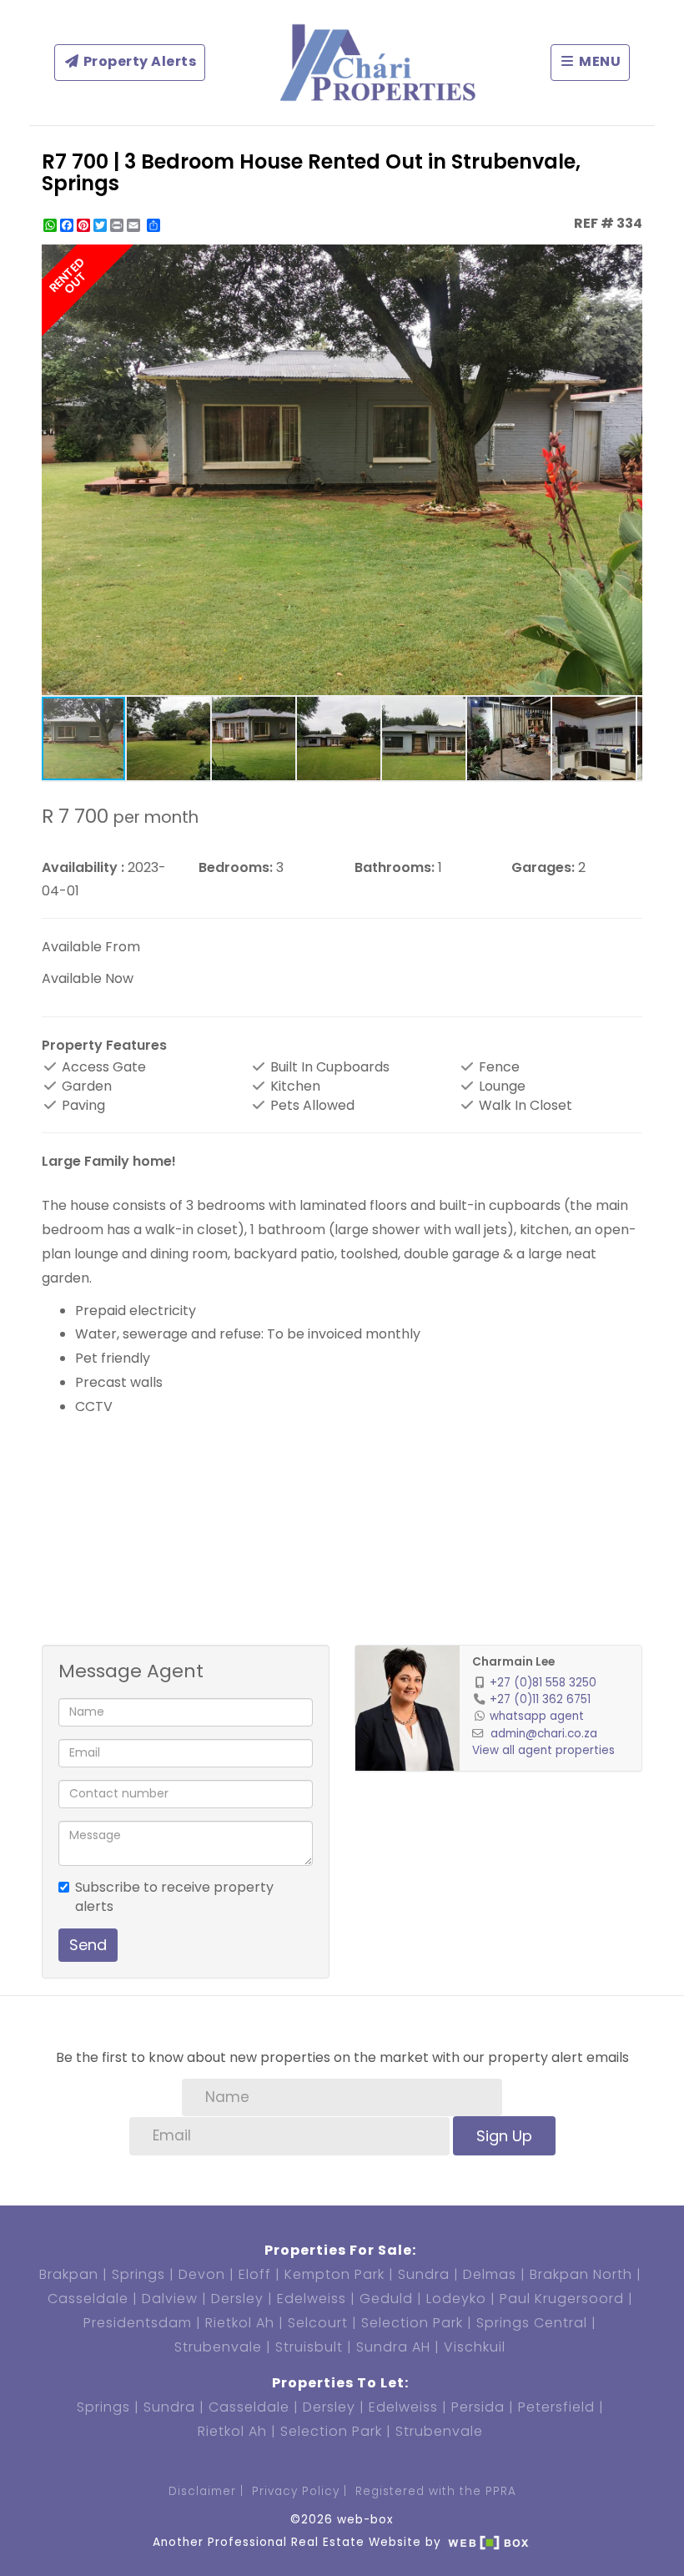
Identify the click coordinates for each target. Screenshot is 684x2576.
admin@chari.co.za (544, 1734)
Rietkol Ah (240, 2323)
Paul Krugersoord (562, 2299)
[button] (627, 260)
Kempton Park (334, 2274)
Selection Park (412, 2323)
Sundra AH (393, 2347)
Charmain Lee (513, 1662)
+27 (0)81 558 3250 (543, 1683)
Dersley (237, 2299)
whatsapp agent (537, 1716)
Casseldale (88, 2299)
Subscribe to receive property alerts (174, 1897)
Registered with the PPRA (436, 2491)
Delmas (490, 2274)
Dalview (170, 2299)
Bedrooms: (236, 868)
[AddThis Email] (135, 225)
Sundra (424, 2274)
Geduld (386, 2299)
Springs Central (532, 2323)
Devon (202, 2274)
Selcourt (318, 2323)
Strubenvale (218, 2347)
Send (88, 1945)
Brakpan (69, 2274)
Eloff (255, 2274)
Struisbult (309, 2347)
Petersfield (556, 2407)
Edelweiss (312, 2299)
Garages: (543, 868)
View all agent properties (543, 1750)
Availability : (83, 868)
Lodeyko (456, 2299)
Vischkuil (475, 2347)
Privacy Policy (296, 2491)
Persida (478, 2407)
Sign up (504, 2136)
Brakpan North (581, 2274)
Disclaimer (202, 2491)
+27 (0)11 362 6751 (540, 1699)
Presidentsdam (138, 2323)
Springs (138, 2274)
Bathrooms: (395, 868)
